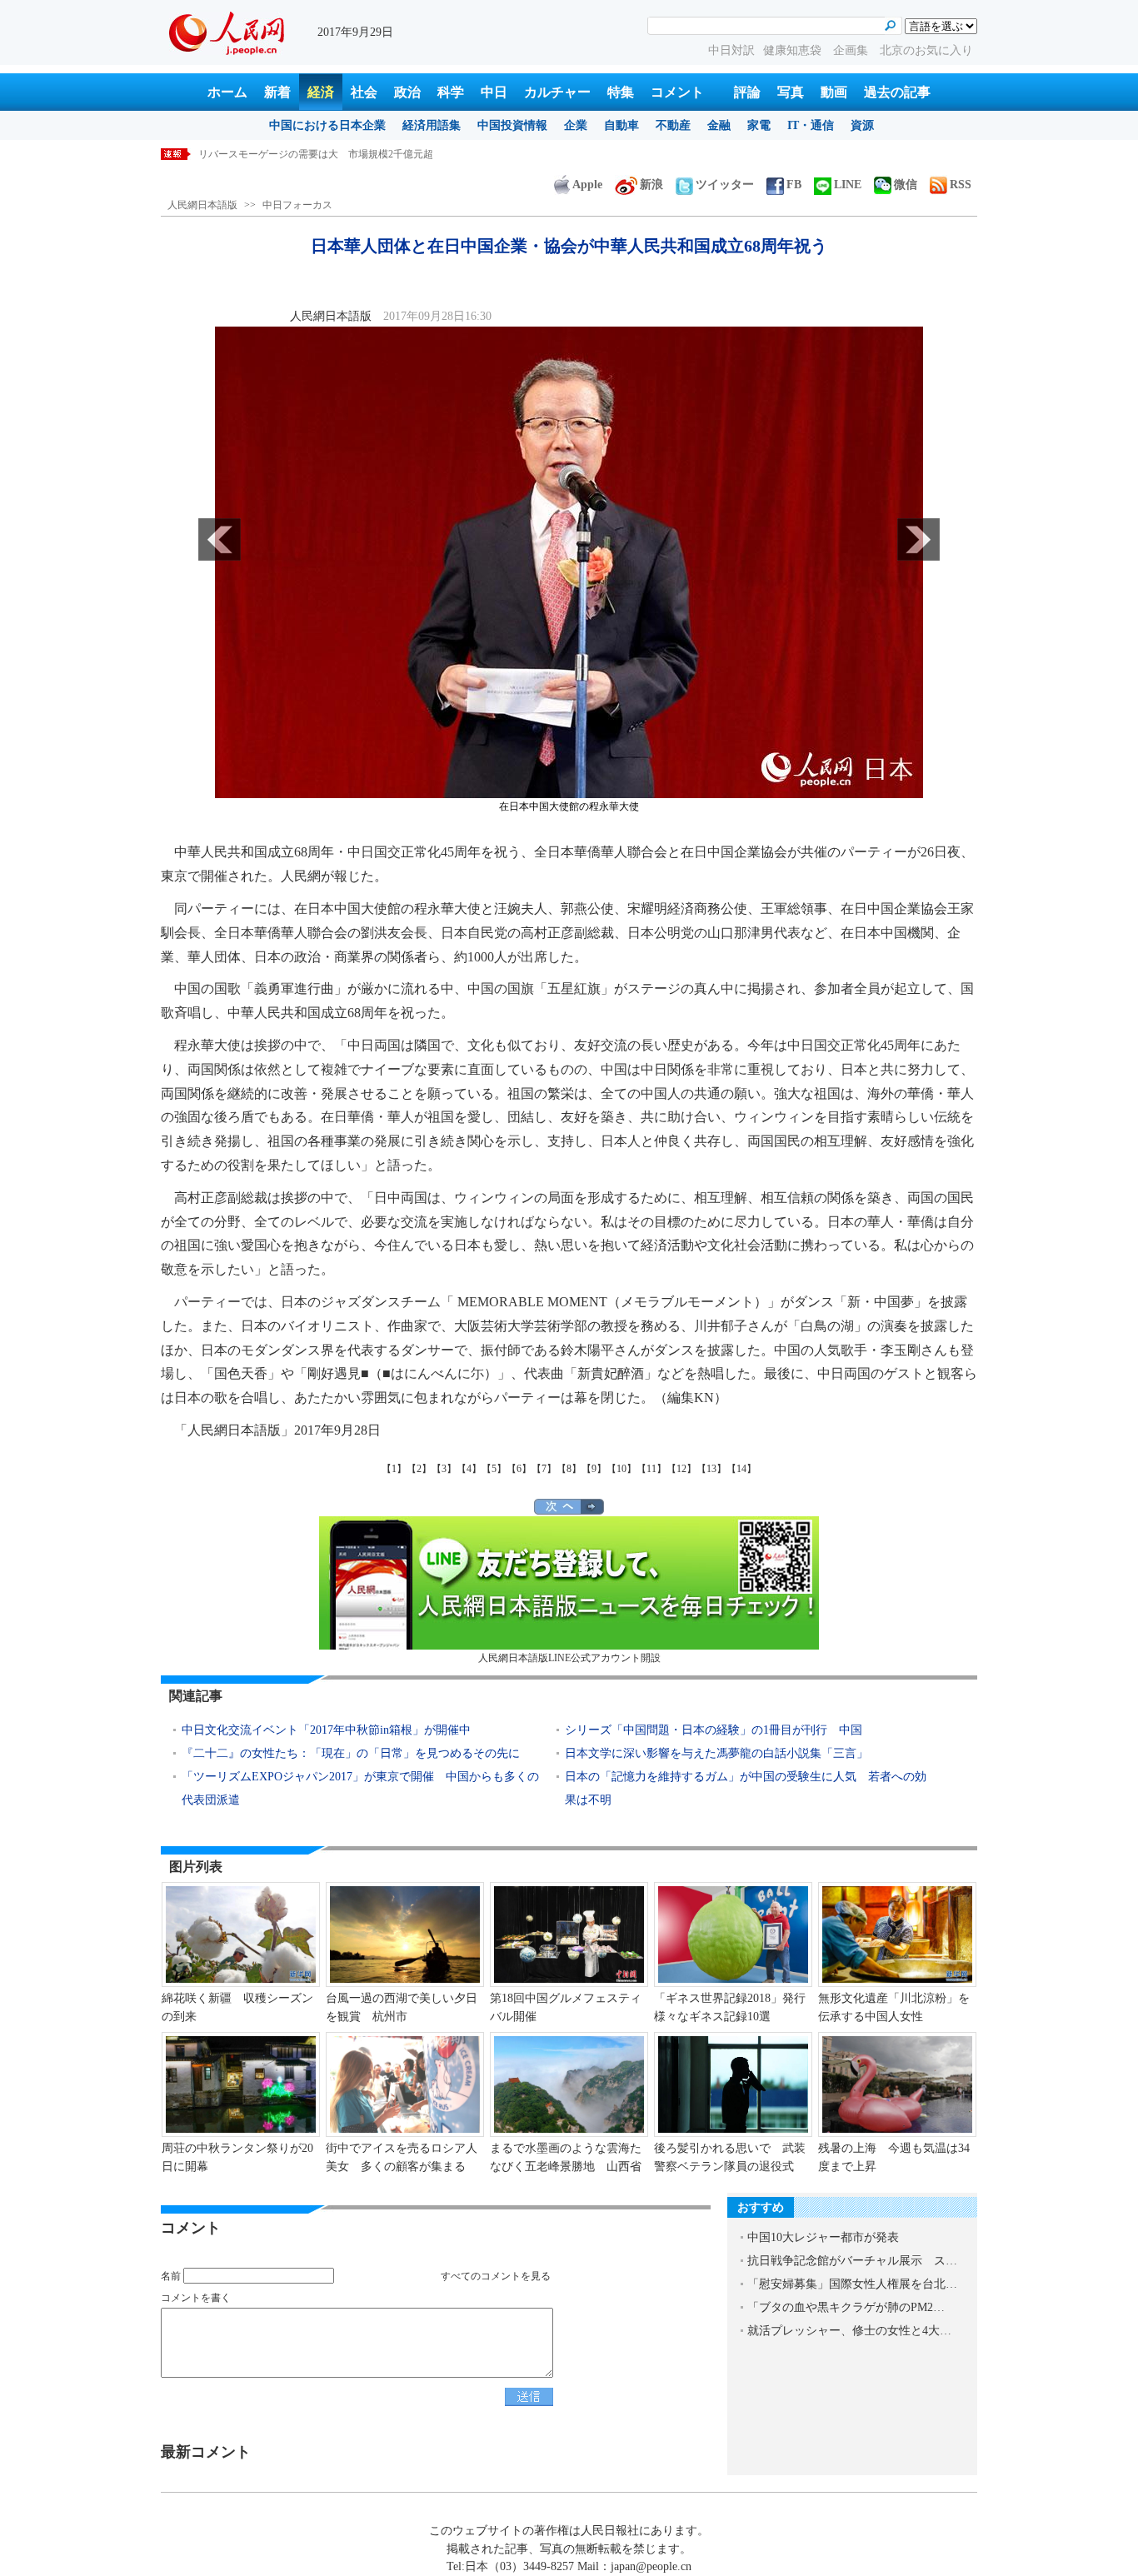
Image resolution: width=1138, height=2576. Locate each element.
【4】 (469, 1469)
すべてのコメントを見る (496, 2276)
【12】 (681, 1469)
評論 (747, 92)
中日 (494, 92)
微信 (906, 185)
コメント (677, 92)
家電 (759, 125)
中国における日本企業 (327, 125)
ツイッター (725, 185)
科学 (451, 92)
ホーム (227, 92)
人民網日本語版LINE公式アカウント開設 (569, 1658)
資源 (862, 125)
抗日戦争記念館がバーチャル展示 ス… (852, 2261)
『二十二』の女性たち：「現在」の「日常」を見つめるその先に (351, 1753)
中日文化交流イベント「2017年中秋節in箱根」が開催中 (326, 1730)
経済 (321, 92)
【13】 (711, 1469)
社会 (364, 92)
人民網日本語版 (202, 205)
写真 (791, 92)
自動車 (621, 125)
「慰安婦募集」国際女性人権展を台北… (852, 2284)
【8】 (569, 1469)
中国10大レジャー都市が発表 (823, 2237)
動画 (834, 92)
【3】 (444, 1469)
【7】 (544, 1469)
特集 (621, 92)
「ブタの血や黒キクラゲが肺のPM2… (846, 2307)
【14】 (741, 1469)
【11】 (651, 1469)
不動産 (673, 125)
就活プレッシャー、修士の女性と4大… (849, 2331)
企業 (576, 125)
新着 (277, 92)
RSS (961, 185)
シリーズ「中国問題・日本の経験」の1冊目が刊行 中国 (714, 1730)
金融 (719, 125)
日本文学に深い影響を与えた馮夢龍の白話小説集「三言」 (716, 1753)
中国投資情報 (512, 125)
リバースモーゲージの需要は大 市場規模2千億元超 (316, 154)
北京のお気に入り (926, 50)
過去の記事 (897, 92)
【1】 (394, 1469)
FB (794, 185)
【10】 (621, 1469)
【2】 (419, 1469)
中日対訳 (731, 50)
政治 (407, 92)
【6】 (519, 1469)
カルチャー (557, 92)
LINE (848, 185)
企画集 (852, 50)
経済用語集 (432, 125)
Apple (587, 185)
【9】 (594, 1469)
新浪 (651, 185)
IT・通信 (811, 125)
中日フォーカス (297, 205)
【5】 (494, 1469)
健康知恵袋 (794, 50)
